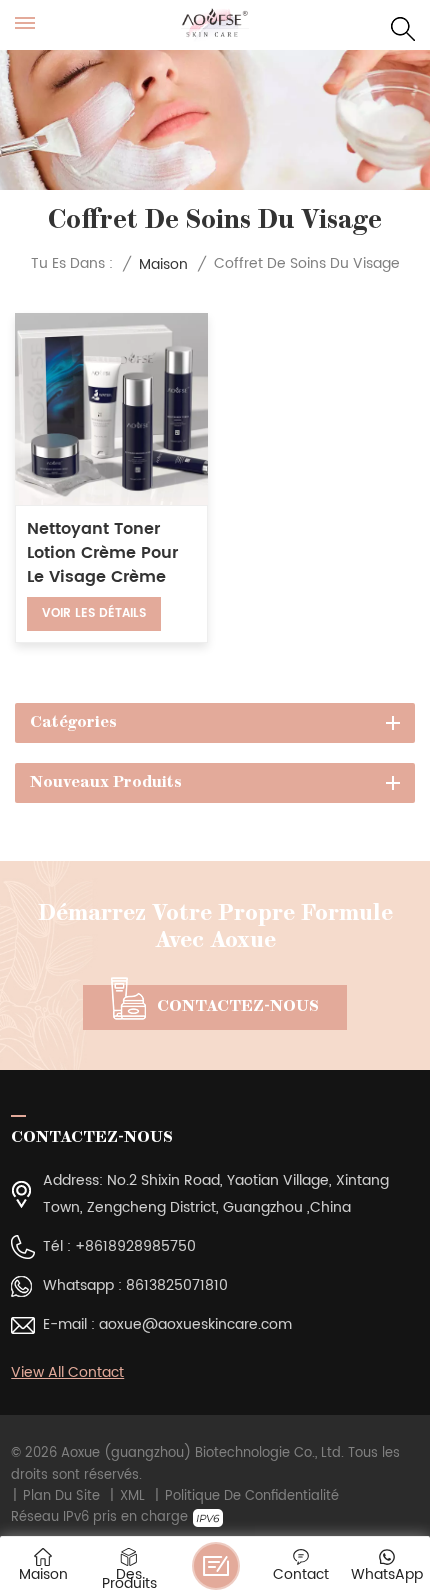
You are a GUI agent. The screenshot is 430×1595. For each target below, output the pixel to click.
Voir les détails (94, 613)
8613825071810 (177, 1286)
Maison (163, 264)
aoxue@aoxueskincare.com (195, 1325)
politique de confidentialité (252, 1497)
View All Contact (67, 1372)
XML (132, 1497)
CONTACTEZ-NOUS (238, 1007)
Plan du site (61, 1497)
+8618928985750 (135, 1247)
